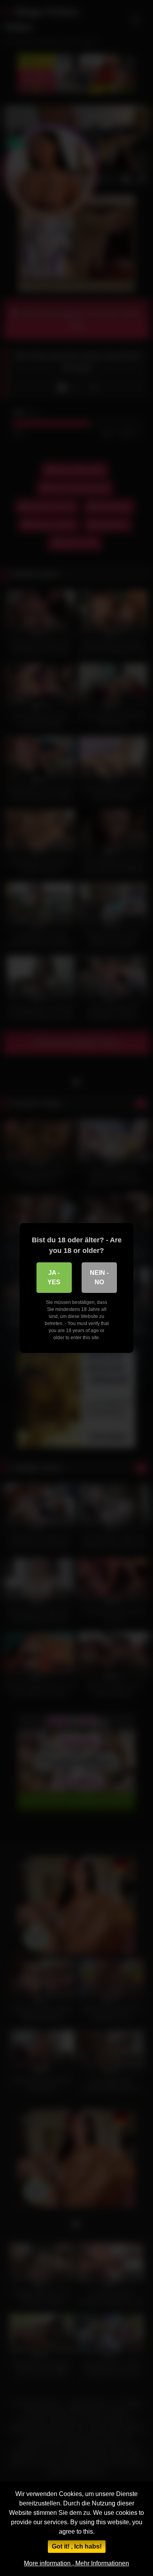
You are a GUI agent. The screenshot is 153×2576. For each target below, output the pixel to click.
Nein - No (99, 1277)
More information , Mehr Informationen (76, 2563)
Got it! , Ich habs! (77, 2546)
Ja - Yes (54, 1277)
